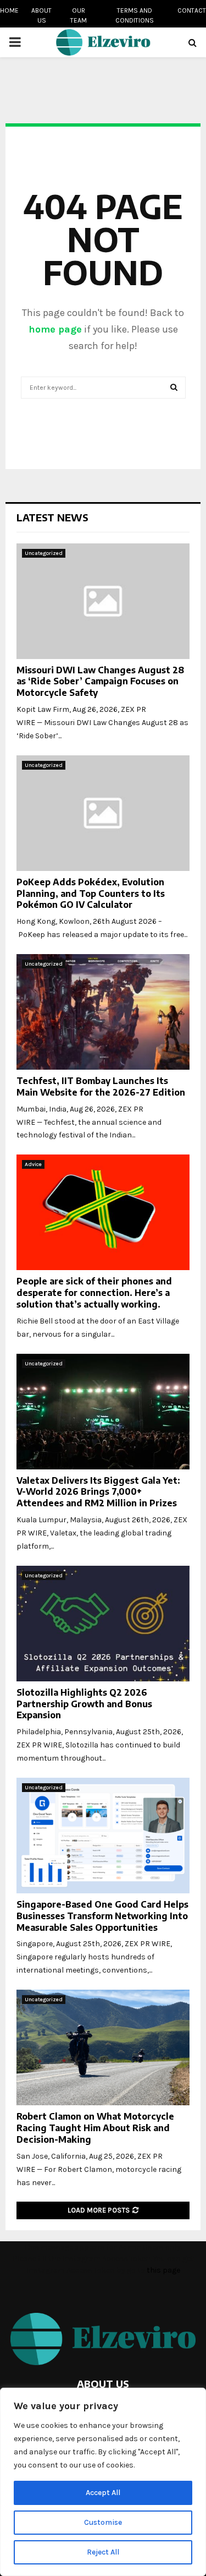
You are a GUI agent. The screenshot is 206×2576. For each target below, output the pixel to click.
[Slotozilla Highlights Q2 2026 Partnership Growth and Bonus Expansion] (103, 1624)
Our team (79, 15)
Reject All (103, 2552)
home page (55, 329)
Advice (33, 1164)
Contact (192, 10)
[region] (103, 2482)
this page (163, 2270)
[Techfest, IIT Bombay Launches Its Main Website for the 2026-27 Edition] (103, 1012)
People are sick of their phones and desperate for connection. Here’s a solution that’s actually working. (94, 1293)
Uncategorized (44, 553)
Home (9, 10)
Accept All (103, 2493)
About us (41, 15)
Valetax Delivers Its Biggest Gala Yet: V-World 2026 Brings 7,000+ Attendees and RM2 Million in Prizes (98, 1492)
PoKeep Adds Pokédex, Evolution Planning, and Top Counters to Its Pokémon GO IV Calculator (91, 894)
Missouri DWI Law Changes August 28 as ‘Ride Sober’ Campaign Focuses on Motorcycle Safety (100, 682)
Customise (103, 2522)
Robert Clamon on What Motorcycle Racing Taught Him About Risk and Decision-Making (95, 2128)
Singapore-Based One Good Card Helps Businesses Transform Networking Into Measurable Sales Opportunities (102, 1916)
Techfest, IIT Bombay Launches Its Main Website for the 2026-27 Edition (101, 1087)
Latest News (52, 517)
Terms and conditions (135, 15)
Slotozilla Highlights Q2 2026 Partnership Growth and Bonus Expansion (84, 1704)
